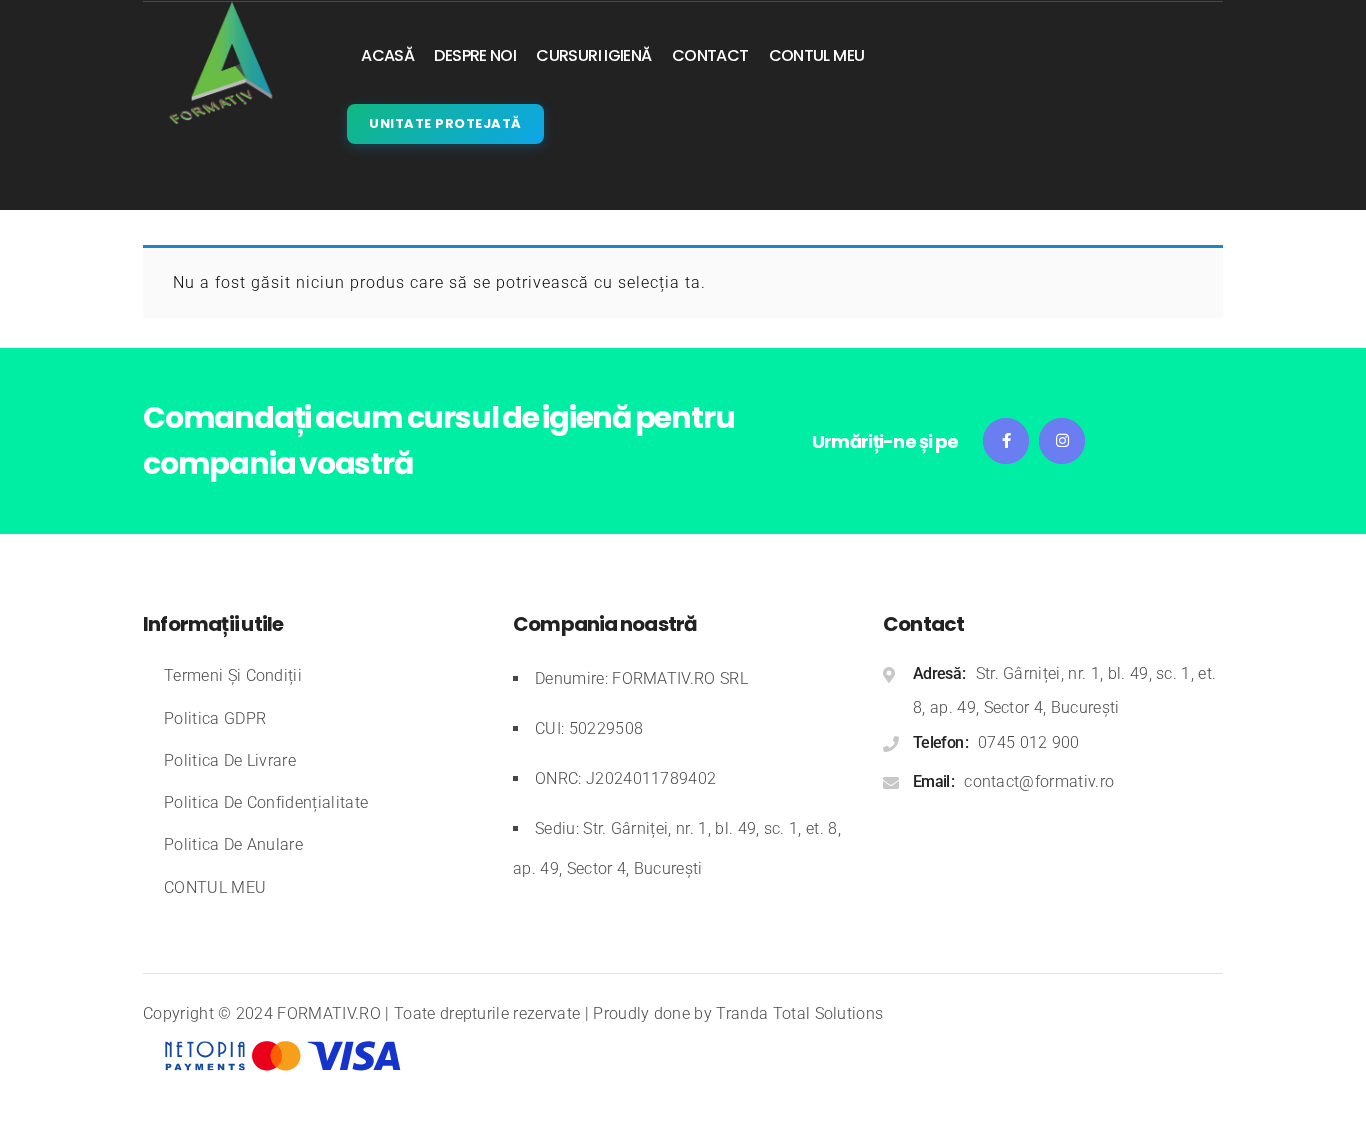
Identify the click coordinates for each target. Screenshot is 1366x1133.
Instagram (1062, 441)
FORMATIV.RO (329, 1013)
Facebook (1006, 441)
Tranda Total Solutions (799, 1013)
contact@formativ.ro (1039, 781)
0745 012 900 (1029, 742)
